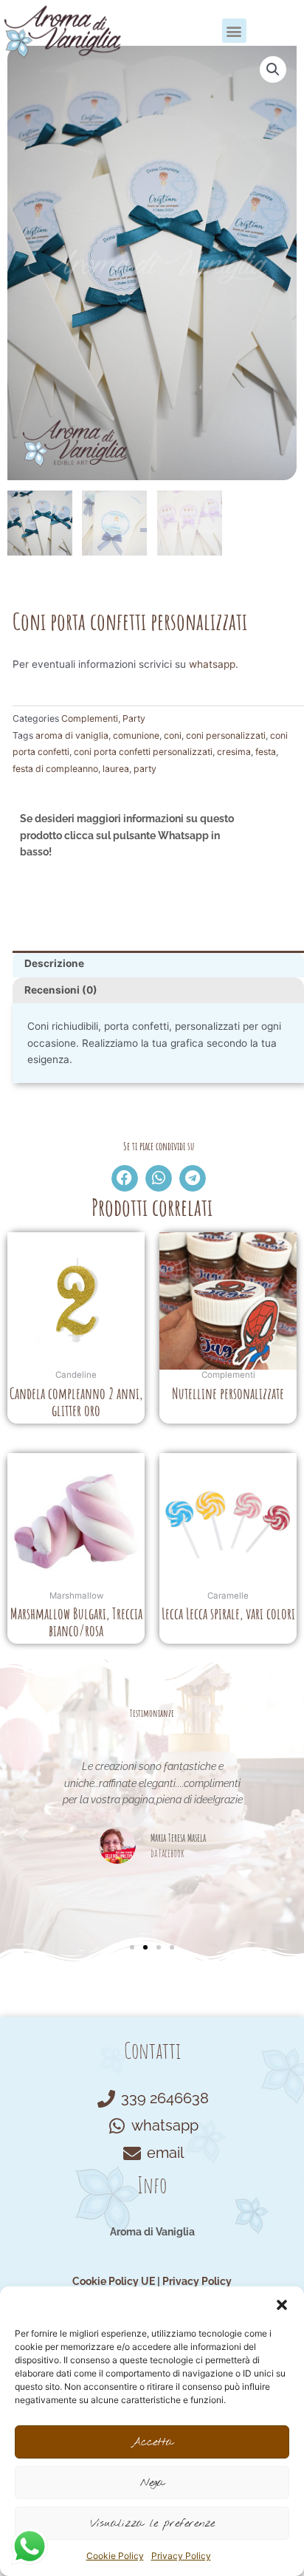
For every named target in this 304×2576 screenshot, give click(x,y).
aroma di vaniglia (72, 735)
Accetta (152, 2442)
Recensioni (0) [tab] (61, 990)
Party (134, 718)
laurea (116, 769)
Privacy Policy (181, 2556)
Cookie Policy (115, 2556)
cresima (234, 752)
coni (173, 735)
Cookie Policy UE (114, 2281)
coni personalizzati (226, 735)
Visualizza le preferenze (152, 2524)
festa (266, 752)
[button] (282, 2305)
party (145, 769)
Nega (152, 2483)
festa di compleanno (55, 769)
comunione (136, 735)
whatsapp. (214, 664)
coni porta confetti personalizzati (143, 752)
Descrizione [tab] (54, 963)
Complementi (90, 718)
